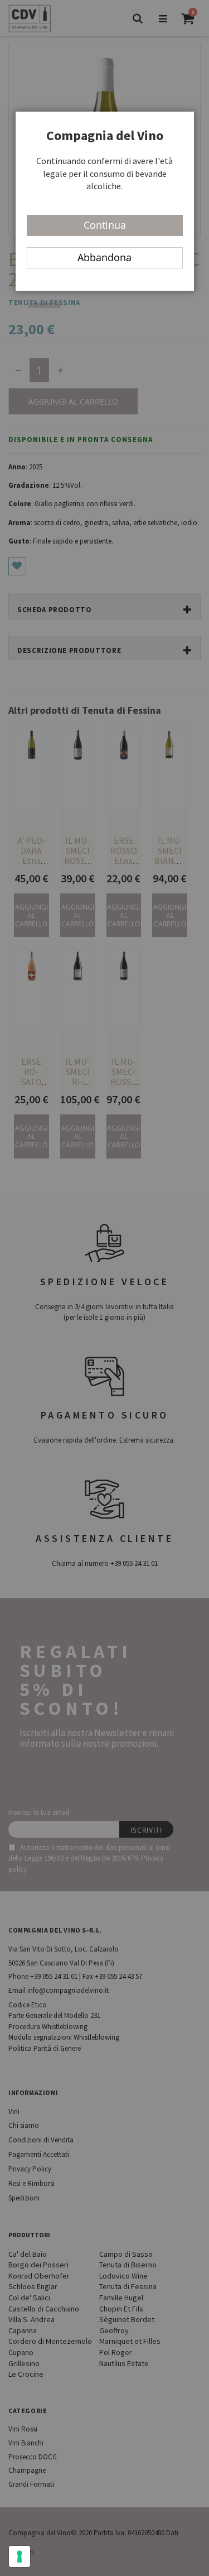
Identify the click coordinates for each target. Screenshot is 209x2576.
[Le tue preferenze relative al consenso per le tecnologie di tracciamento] (20, 2556)
